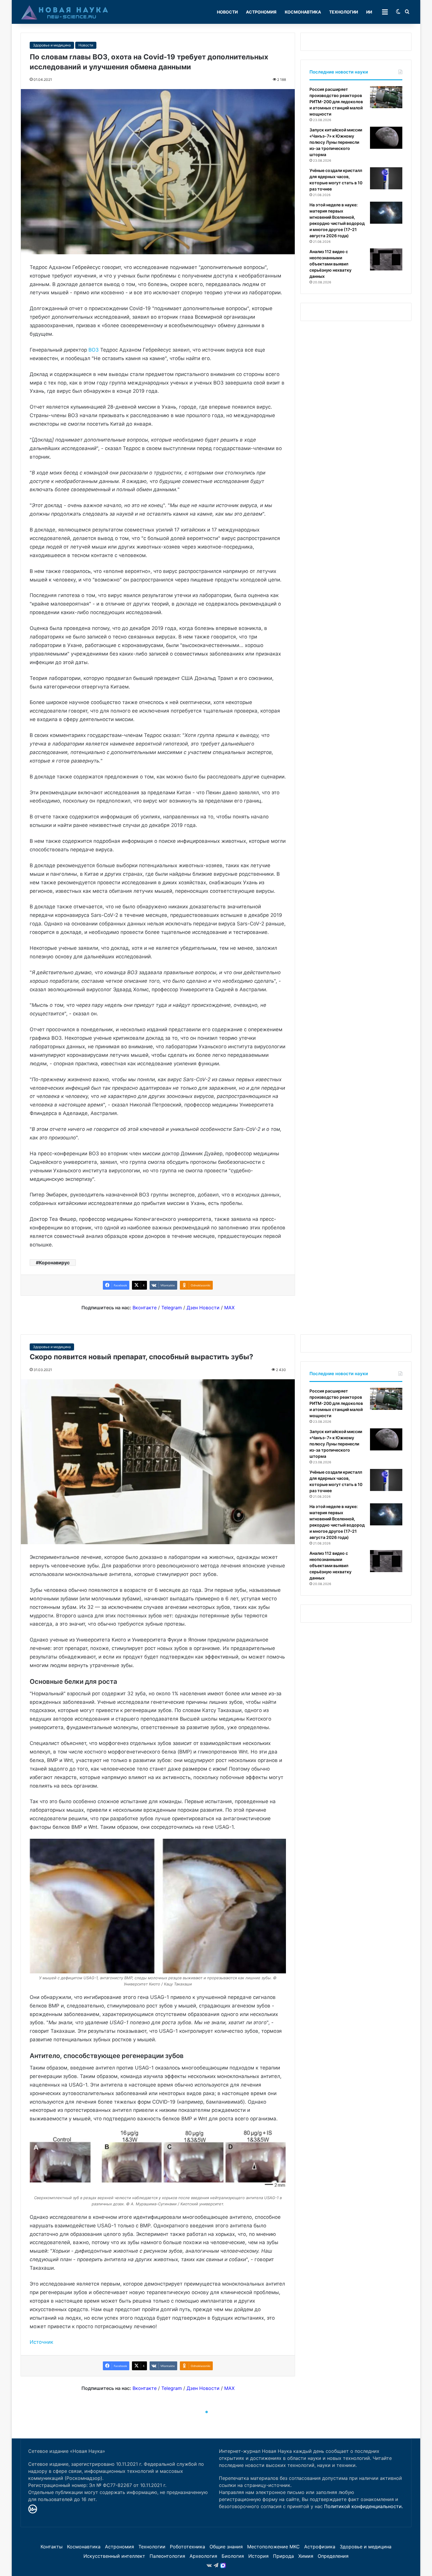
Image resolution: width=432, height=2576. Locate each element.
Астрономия (261, 12)
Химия (306, 2556)
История (258, 2556)
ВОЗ (94, 350)
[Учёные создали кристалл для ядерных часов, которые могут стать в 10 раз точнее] (386, 178)
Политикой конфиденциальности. (364, 2506)
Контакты (52, 2547)
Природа (283, 2556)
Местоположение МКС (273, 2547)
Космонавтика (303, 12)
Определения (333, 2556)
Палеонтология (167, 2556)
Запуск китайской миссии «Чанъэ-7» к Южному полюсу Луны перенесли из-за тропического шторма (336, 142)
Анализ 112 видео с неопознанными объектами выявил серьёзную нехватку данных (330, 264)
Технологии (344, 12)
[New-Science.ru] (65, 12)
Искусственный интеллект (114, 2556)
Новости (227, 12)
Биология (233, 2556)
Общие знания (226, 2547)
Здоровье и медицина (52, 45)
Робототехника (187, 2547)
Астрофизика (320, 2547)
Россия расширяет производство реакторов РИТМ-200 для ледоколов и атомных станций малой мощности (336, 102)
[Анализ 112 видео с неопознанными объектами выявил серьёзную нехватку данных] (386, 259)
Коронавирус (54, 1263)
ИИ (369, 12)
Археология (203, 2556)
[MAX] (223, 2565)
